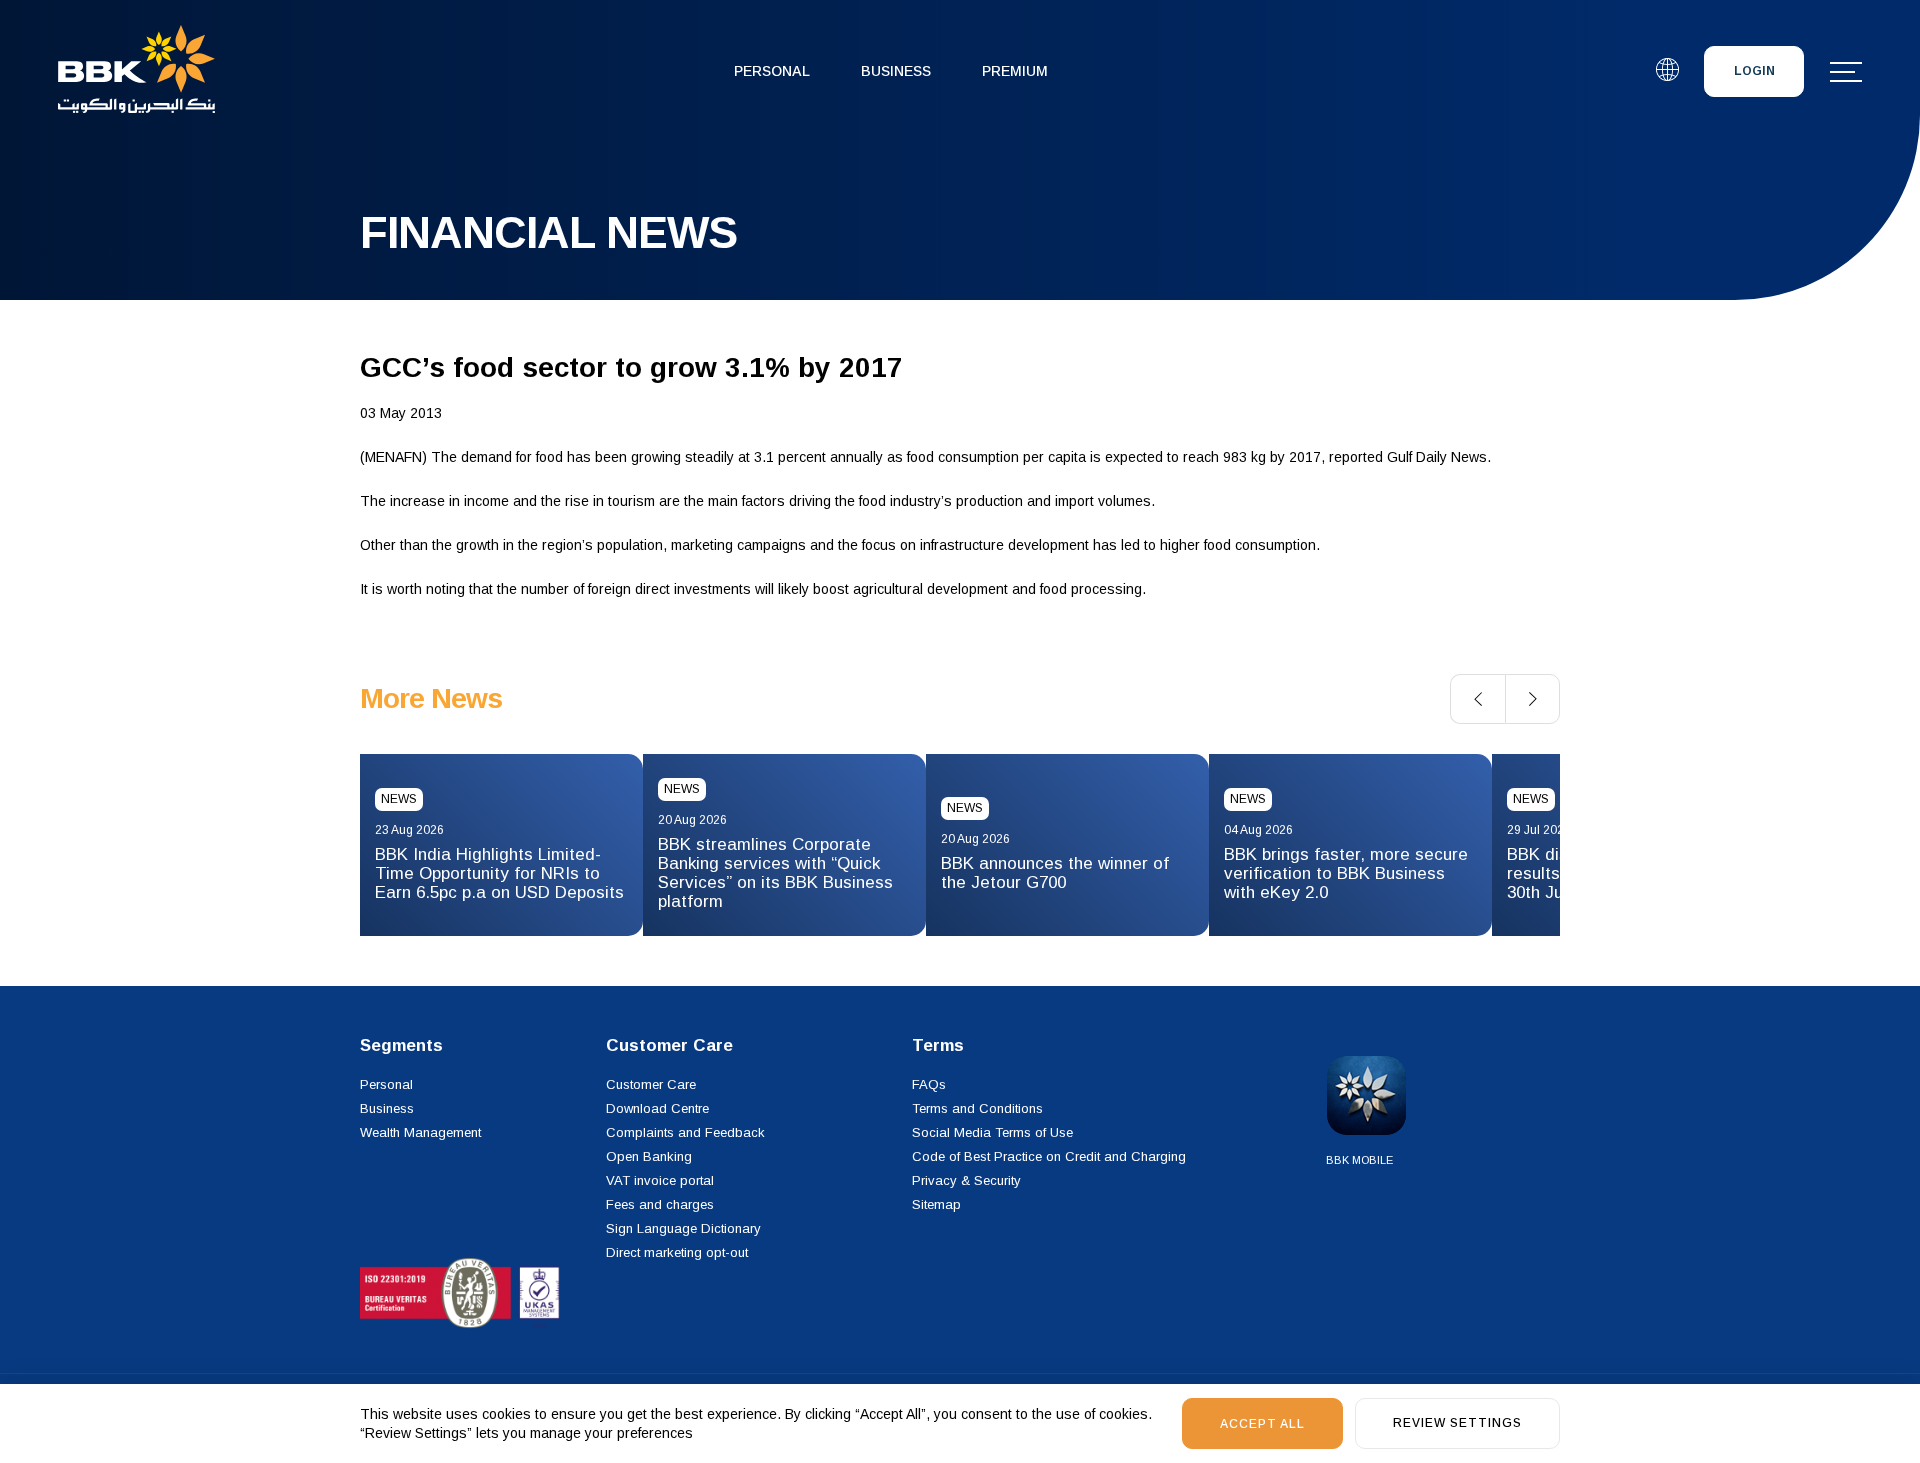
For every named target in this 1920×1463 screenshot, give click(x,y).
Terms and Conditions (977, 1108)
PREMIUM (1015, 71)
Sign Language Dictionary (683, 1228)
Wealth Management (420, 1132)
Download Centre (657, 1108)
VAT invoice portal (660, 1180)
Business (896, 71)
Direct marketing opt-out (677, 1252)
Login (1754, 71)
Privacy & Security (966, 1180)
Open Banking (649, 1156)
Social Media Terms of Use (992, 1132)
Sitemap (936, 1204)
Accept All (1262, 1424)
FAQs (929, 1084)
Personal (772, 71)
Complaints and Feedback (685, 1132)
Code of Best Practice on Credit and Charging (1049, 1156)
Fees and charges (660, 1204)
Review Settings (1457, 1423)
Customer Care (651, 1084)
